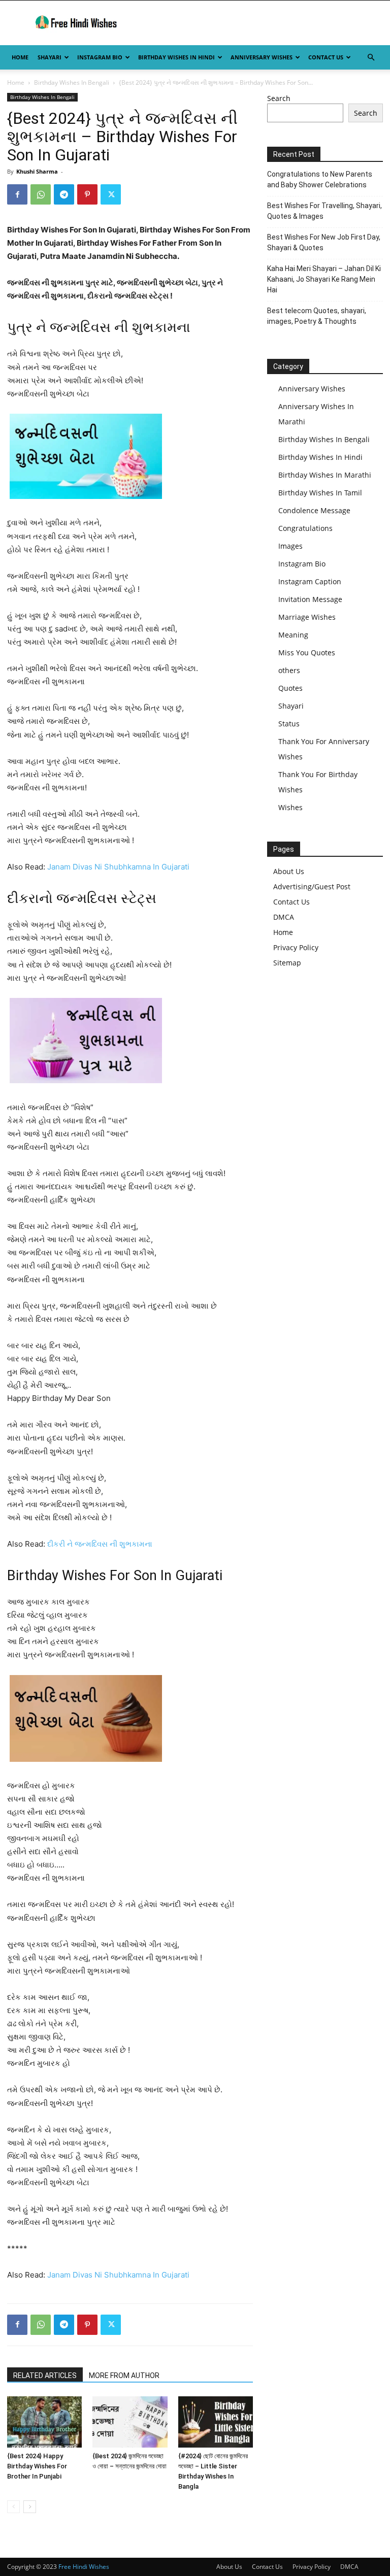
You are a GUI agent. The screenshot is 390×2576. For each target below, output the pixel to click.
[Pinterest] (87, 194)
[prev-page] (13, 2507)
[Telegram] (64, 194)
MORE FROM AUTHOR (124, 2376)
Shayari (50, 57)
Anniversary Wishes (262, 57)
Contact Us (326, 57)
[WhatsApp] (41, 194)
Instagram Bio (100, 57)
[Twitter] (111, 194)
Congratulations (305, 528)
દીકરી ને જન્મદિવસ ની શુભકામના (100, 1544)
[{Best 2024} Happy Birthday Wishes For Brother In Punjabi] (44, 2422)
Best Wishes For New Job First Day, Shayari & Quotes (324, 242)
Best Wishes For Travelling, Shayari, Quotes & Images (324, 211)
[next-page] (30, 2507)
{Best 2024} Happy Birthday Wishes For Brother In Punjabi (37, 2466)
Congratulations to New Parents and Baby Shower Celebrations (320, 179)
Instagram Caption (310, 581)
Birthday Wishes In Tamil (320, 493)
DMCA (284, 917)
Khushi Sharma (37, 171)
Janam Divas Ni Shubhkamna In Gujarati (118, 867)
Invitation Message (310, 599)
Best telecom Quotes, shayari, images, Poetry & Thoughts (317, 316)
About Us (289, 871)
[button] (371, 58)
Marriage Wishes (307, 617)
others (289, 670)
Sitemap (287, 963)
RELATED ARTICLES (45, 2376)
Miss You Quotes (307, 653)
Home (20, 57)
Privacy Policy (296, 947)
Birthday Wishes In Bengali (72, 82)
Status (289, 724)
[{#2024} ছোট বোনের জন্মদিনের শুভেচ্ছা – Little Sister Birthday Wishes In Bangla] (216, 2422)
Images (290, 546)
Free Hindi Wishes (84, 2567)
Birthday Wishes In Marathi (325, 475)
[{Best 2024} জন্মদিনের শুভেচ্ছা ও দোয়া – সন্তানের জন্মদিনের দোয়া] (130, 2422)
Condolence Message (314, 510)
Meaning (293, 635)
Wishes (290, 807)
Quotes (290, 688)
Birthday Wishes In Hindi (176, 57)
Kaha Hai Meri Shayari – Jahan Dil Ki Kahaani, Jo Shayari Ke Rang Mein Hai (324, 279)
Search (279, 98)
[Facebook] (17, 194)
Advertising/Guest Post (312, 886)
